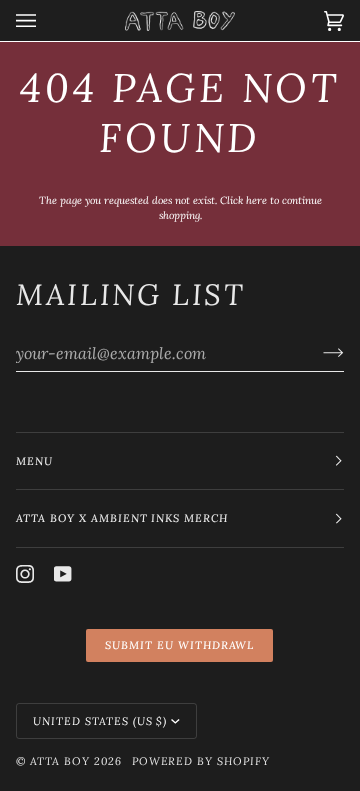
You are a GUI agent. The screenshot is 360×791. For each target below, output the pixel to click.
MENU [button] (34, 461)
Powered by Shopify (201, 761)
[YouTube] (63, 574)
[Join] (317, 353)
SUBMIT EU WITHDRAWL (179, 645)
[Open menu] (46, 20)
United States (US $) (100, 721)
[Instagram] (25, 574)
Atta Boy (60, 761)
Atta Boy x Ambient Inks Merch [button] (122, 518)
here (256, 200)
